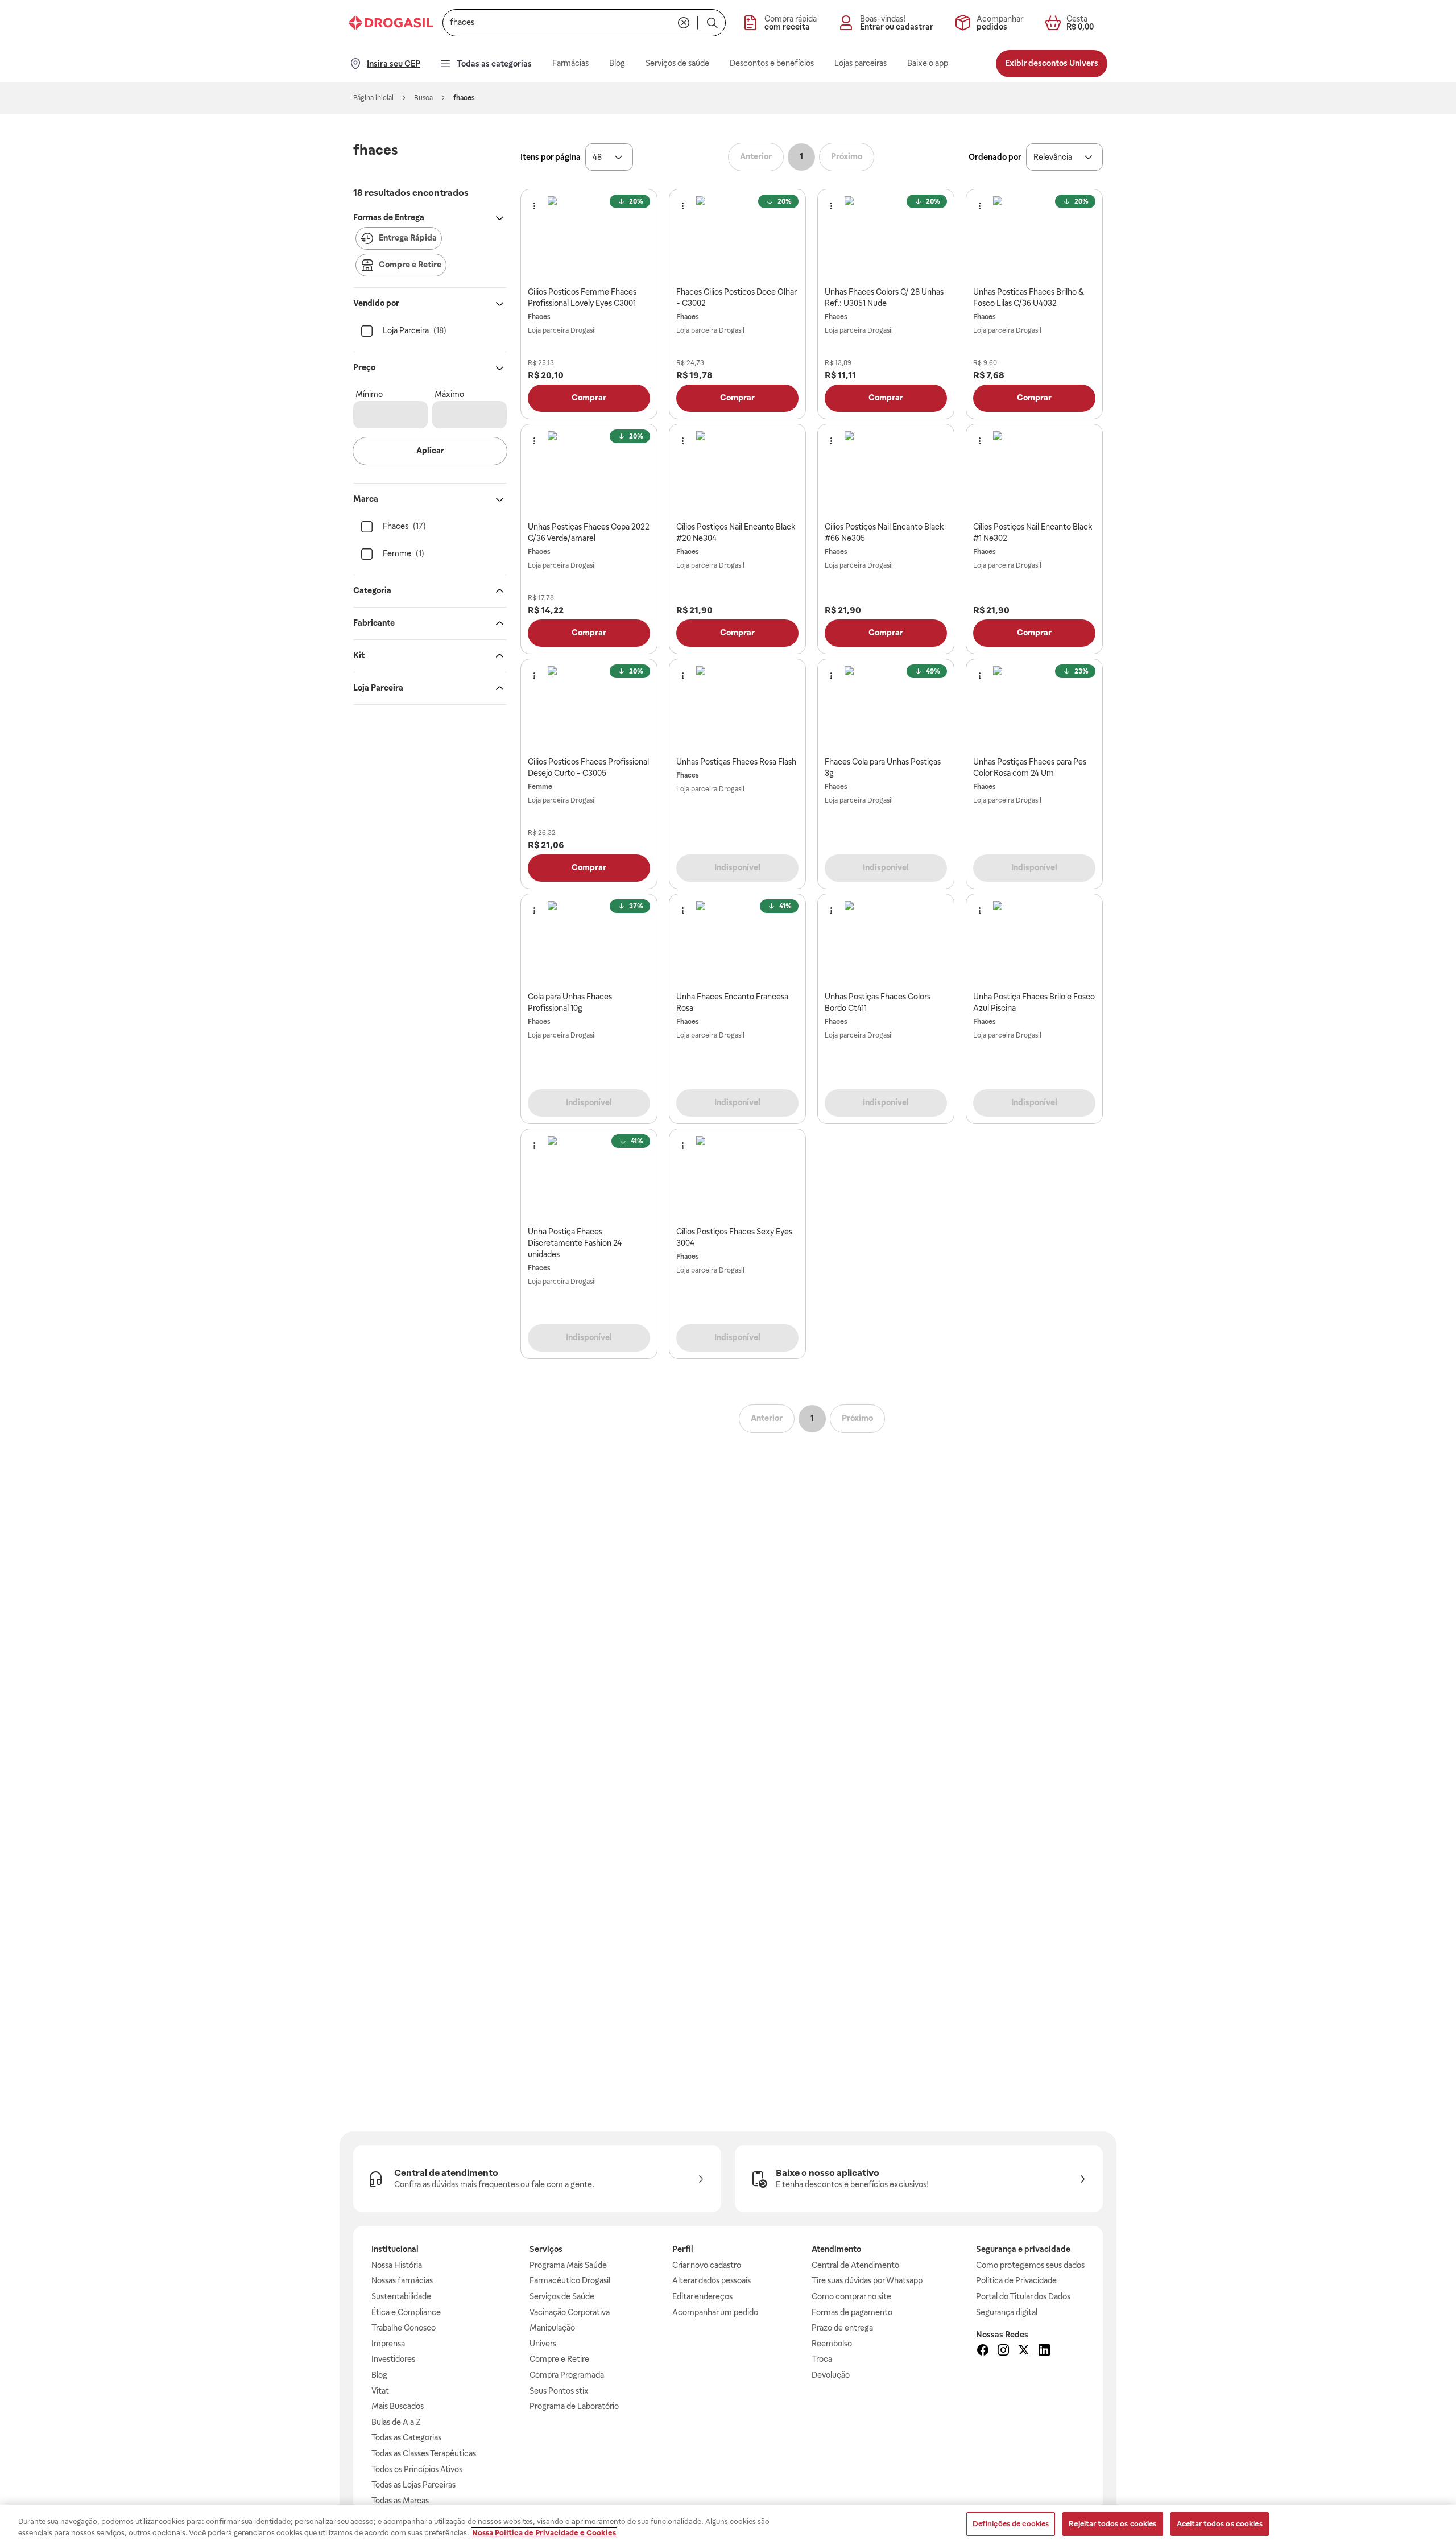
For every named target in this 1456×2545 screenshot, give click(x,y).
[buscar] (712, 23)
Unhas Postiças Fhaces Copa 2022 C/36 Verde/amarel (589, 532)
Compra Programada (567, 2375)
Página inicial (373, 98)
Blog (379, 2375)
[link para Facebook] (983, 2352)
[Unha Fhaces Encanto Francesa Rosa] (738, 943)
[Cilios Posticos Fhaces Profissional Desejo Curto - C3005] (589, 708)
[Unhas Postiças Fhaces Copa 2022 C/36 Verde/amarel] (589, 473)
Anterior (756, 156)
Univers (543, 2344)
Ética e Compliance (406, 2312)
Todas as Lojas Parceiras (413, 2485)
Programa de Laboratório (574, 2406)
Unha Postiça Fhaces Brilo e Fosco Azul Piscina (1034, 1002)
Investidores (393, 2359)
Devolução (831, 2375)
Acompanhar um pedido (715, 2312)
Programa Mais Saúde (568, 2265)
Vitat (380, 2391)
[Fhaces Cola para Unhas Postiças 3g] (886, 708)
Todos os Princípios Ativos (417, 2469)
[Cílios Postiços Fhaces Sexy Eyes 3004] (738, 1178)
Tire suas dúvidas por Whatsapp (867, 2280)
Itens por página (551, 157)
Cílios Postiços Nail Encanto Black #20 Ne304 (736, 532)
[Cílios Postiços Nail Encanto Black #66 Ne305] (886, 473)
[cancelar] (684, 23)
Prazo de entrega (842, 2328)
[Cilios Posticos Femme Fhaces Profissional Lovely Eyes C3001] (589, 238)
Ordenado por (995, 157)
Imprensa (388, 2344)
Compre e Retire (559, 2359)
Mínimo (369, 394)
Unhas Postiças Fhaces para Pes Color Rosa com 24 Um (1030, 767)
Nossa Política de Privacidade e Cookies (544, 2533)
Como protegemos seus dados (1030, 2265)
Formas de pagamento (852, 2312)
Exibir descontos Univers (1052, 63)
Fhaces (539, 317)
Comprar (589, 398)
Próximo (847, 156)
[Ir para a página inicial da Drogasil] (391, 23)
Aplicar (430, 451)
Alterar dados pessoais (712, 2280)
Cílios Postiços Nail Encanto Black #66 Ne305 (884, 532)
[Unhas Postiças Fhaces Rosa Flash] (738, 708)
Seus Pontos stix (559, 2391)
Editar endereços (702, 2296)
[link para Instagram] (1003, 2352)
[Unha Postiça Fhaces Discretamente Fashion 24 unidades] (589, 1178)
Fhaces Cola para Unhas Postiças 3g (883, 767)
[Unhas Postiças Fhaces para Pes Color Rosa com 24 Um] (1035, 708)
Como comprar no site (851, 2296)
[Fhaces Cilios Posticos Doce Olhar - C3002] (738, 238)
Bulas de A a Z (396, 2422)
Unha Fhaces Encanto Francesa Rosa (732, 1002)
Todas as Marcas (400, 2501)
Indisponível (737, 867)
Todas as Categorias (406, 2437)
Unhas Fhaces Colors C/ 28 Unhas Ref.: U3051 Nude (884, 298)
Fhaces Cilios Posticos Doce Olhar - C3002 (736, 298)
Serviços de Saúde (562, 2296)
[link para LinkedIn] (1044, 2352)
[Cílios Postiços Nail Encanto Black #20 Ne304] (738, 473)
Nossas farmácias (402, 2280)
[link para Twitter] (1024, 2352)
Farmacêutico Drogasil (570, 2280)
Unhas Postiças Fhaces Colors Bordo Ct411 (878, 1002)
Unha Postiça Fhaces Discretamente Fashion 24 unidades (575, 1243)
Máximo (449, 394)
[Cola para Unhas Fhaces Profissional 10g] (589, 943)
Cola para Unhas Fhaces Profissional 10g (570, 1002)
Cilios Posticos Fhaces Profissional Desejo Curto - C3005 (588, 767)
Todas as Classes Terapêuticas (424, 2453)
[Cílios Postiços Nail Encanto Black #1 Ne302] (1035, 473)
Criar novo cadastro (707, 2265)
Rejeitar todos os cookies (1112, 2524)
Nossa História (397, 2265)
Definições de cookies (1011, 2524)
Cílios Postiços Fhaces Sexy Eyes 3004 (734, 1237)
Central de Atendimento (855, 2265)
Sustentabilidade (401, 2296)
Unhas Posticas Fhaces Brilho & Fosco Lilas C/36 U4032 (1029, 298)
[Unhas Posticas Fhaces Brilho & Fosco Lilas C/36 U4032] (1035, 238)
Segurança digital (1007, 2312)
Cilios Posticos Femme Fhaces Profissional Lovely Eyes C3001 (582, 298)
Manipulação (552, 2328)
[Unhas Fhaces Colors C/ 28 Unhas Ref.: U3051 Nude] (886, 238)
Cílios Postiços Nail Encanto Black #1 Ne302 (1033, 532)
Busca (423, 98)
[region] (728, 2525)
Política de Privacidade (1016, 2280)
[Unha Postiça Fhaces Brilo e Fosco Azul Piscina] (1035, 943)
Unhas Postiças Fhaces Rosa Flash (736, 762)
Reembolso (832, 2344)
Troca (822, 2359)
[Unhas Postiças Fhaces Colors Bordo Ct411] (886, 943)
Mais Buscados (398, 2406)
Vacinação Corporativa (570, 2312)
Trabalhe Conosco (404, 2328)
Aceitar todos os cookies (1220, 2524)
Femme (540, 787)
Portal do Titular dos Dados (1023, 2296)
